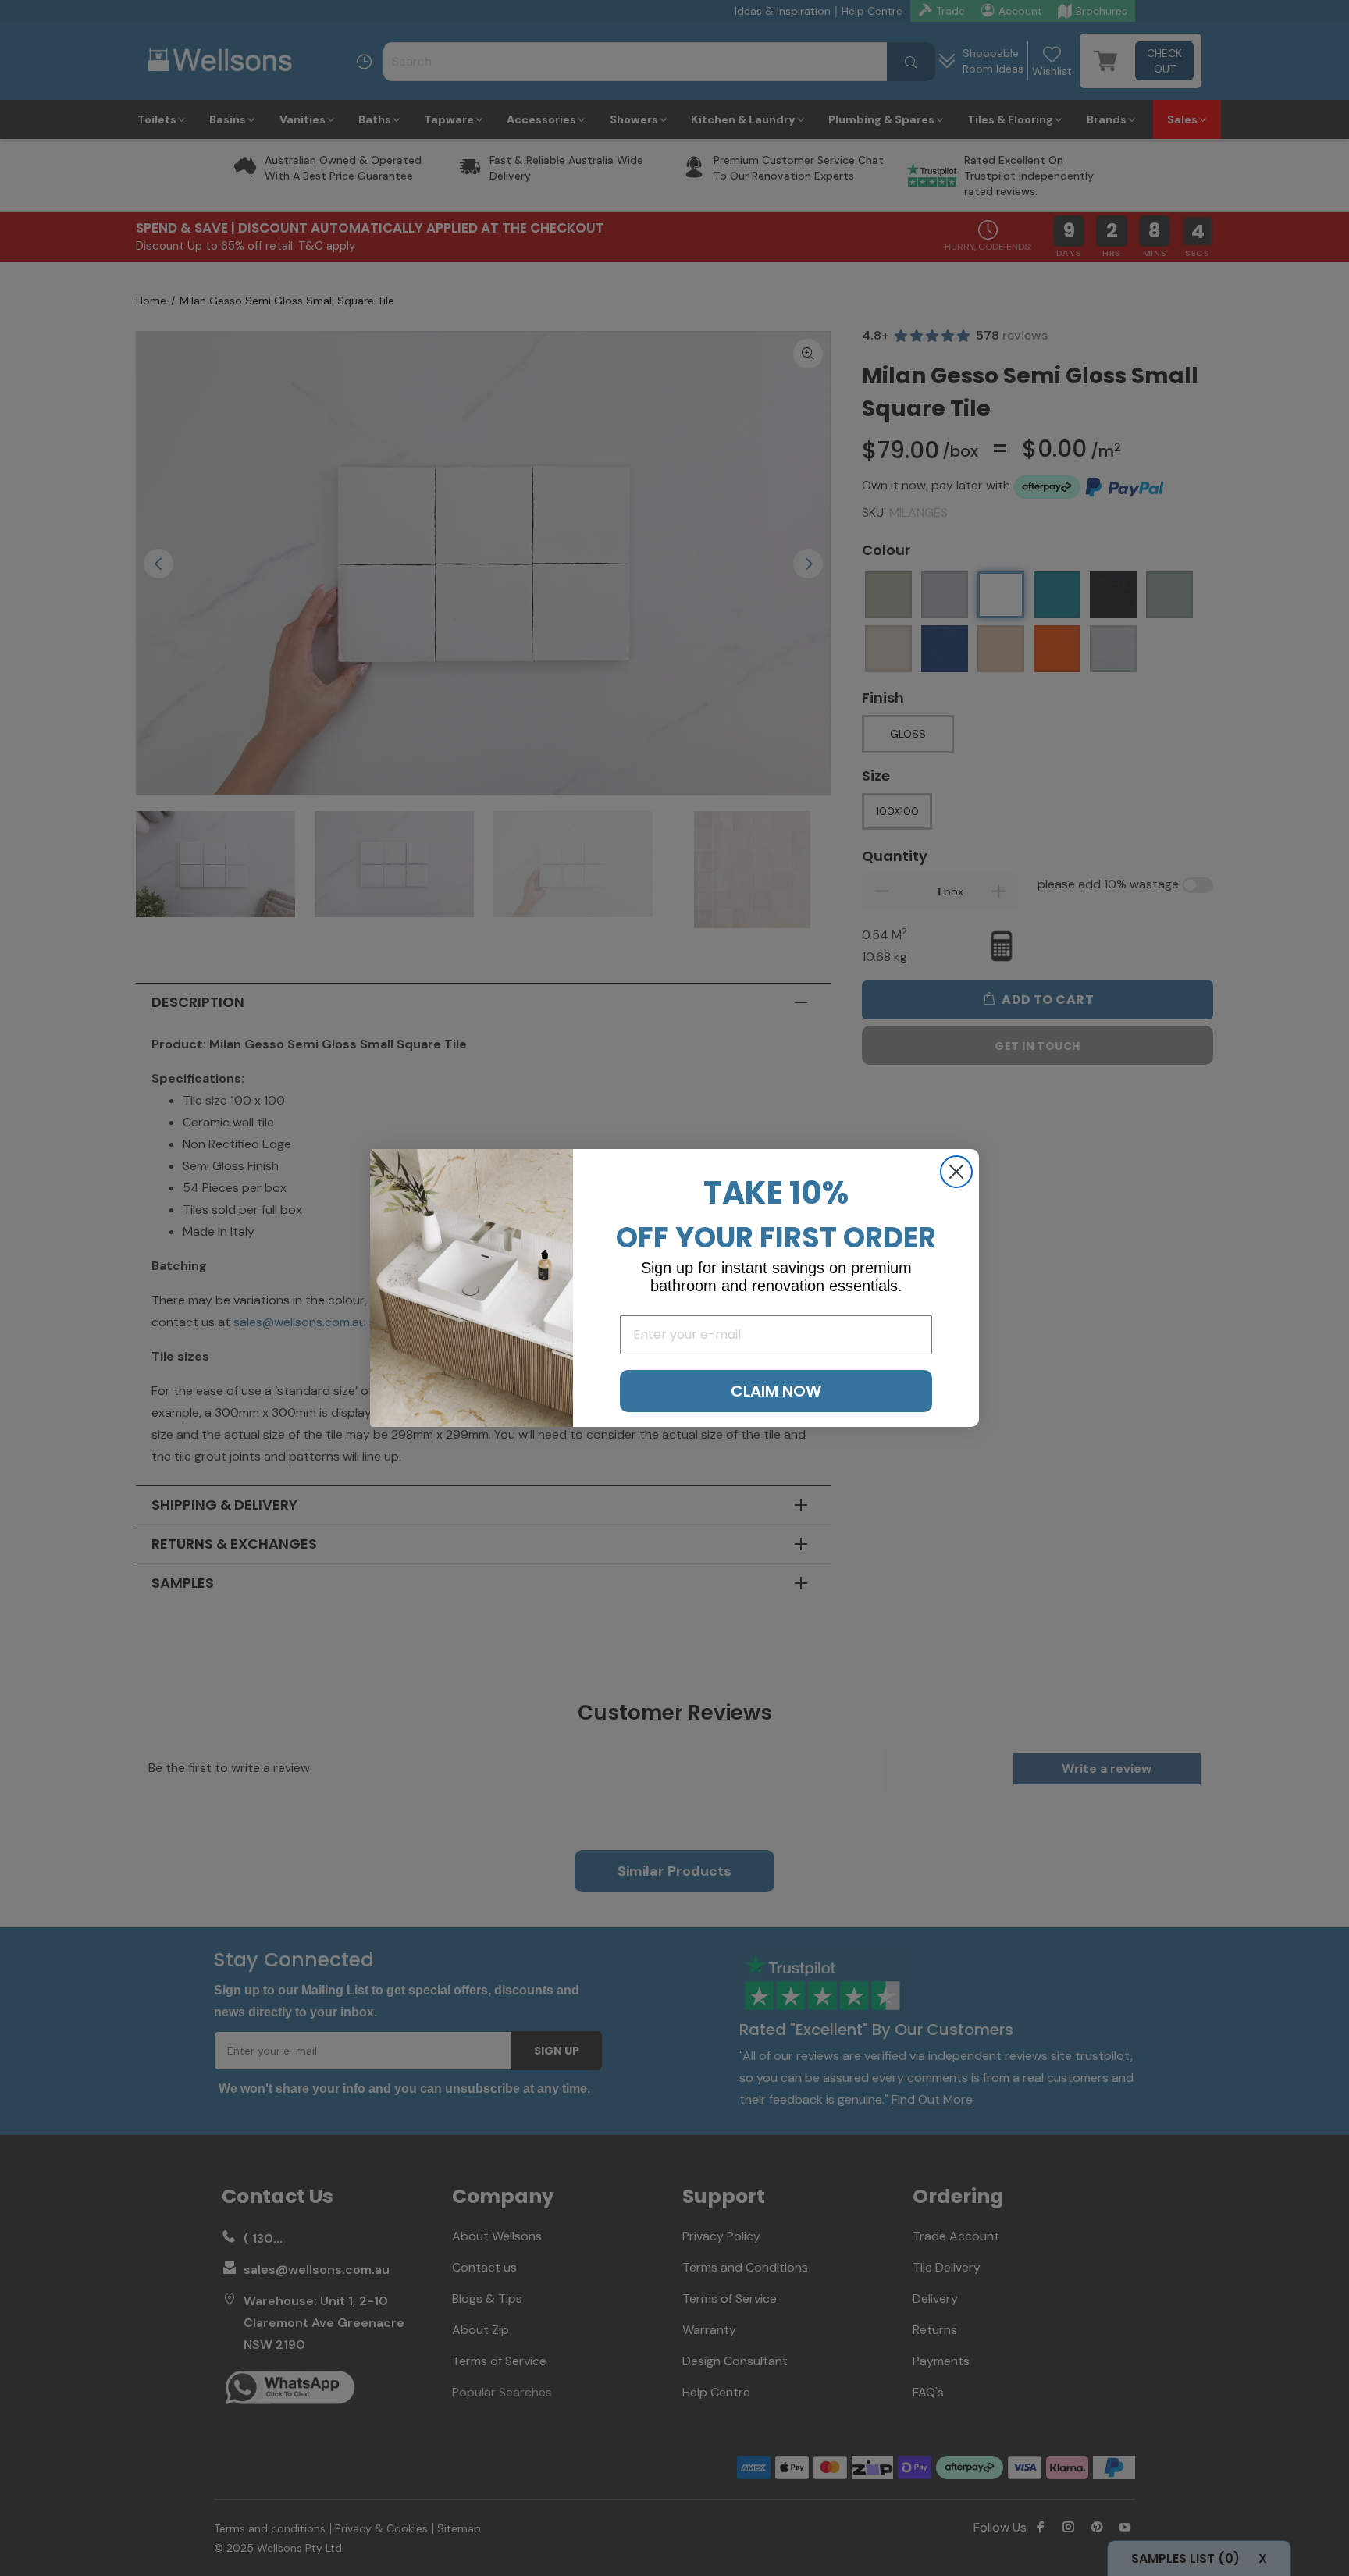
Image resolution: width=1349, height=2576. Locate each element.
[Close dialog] (956, 1172)
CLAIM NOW (776, 1391)
